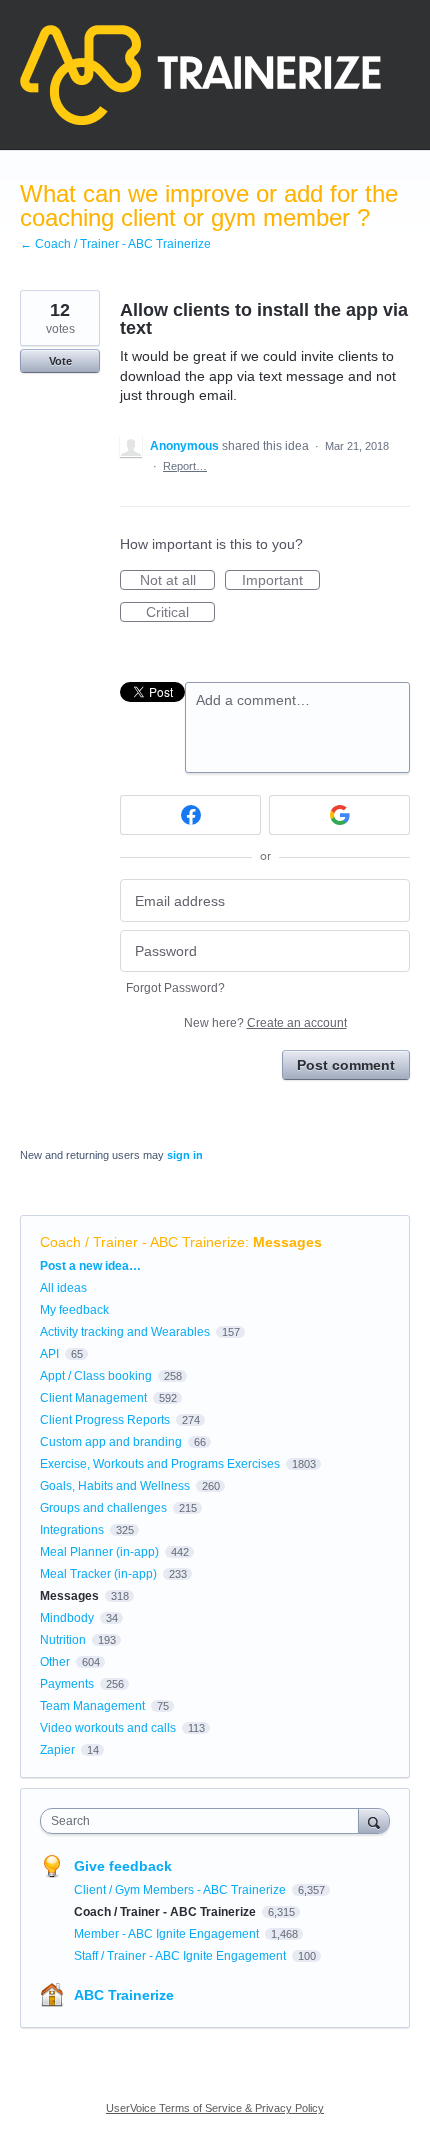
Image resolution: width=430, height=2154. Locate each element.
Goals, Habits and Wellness (115, 1486)
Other (55, 1662)
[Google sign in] (339, 815)
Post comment (346, 1065)
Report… (185, 466)
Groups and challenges (103, 1508)
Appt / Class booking (96, 1376)
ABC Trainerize (124, 1995)
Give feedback (123, 1866)
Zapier (57, 1750)
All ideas (63, 1288)
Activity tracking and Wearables (125, 1332)
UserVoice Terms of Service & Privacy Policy (215, 2108)
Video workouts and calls (108, 1728)
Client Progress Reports (105, 1420)
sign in (185, 1155)
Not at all (177, 581)
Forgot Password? (175, 988)
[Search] (374, 1820)
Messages (287, 1242)
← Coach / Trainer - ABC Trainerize (115, 244)
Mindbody (67, 1618)
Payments (67, 1684)
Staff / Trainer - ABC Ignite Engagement (181, 1956)
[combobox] (204, 1821)
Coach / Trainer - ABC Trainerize (142, 1242)
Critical (180, 613)
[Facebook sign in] (190, 815)
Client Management (93, 1398)
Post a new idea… (90, 1266)
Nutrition (63, 1640)
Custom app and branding (111, 1442)
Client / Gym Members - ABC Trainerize (181, 1890)
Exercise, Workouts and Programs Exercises (160, 1464)
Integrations (72, 1530)
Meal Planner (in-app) (99, 1552)
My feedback (74, 1310)
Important (281, 581)
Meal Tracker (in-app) (98, 1574)
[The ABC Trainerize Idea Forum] (200, 75)
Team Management (92, 1706)
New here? (265, 1023)
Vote (60, 361)
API (49, 1354)
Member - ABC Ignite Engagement (168, 1934)
